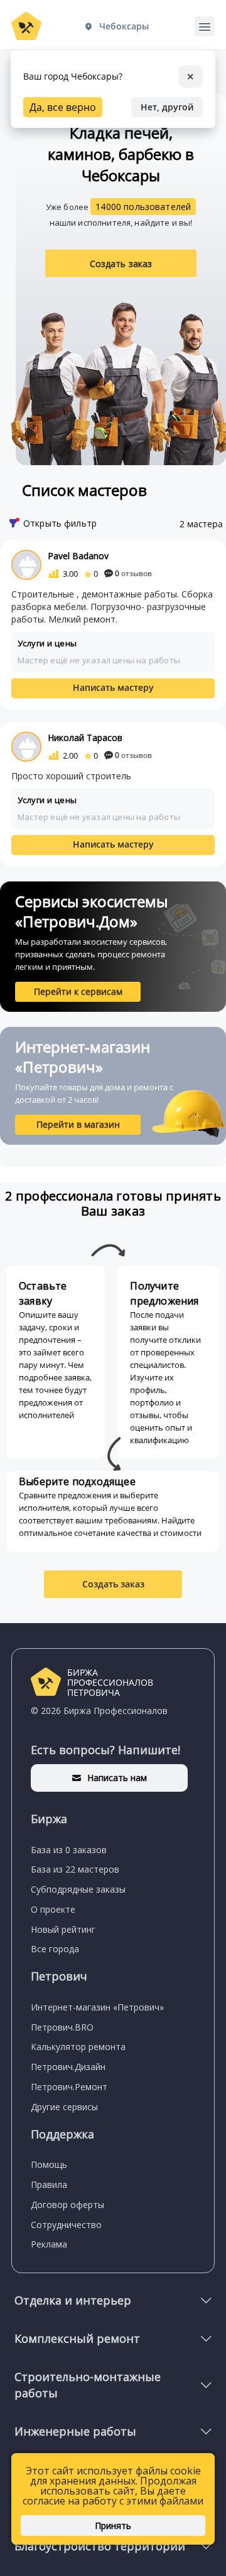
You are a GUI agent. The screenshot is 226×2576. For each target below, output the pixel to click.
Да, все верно (63, 107)
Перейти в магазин (78, 1124)
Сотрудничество (66, 2225)
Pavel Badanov (78, 556)
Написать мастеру (113, 687)
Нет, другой (167, 107)
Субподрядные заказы (78, 1889)
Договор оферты (67, 2205)
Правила (49, 2184)
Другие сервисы (64, 2107)
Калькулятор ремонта (78, 2047)
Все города (55, 1949)
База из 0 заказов (69, 1850)
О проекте (53, 1909)
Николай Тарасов (85, 738)
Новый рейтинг (63, 1929)
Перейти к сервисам (78, 991)
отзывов (133, 573)
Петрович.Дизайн (68, 2067)
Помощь (49, 2164)
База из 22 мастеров (75, 1869)
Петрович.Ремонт (69, 2087)
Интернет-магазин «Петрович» (97, 2007)
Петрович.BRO (62, 2027)
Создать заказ (121, 264)
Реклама (49, 2244)
